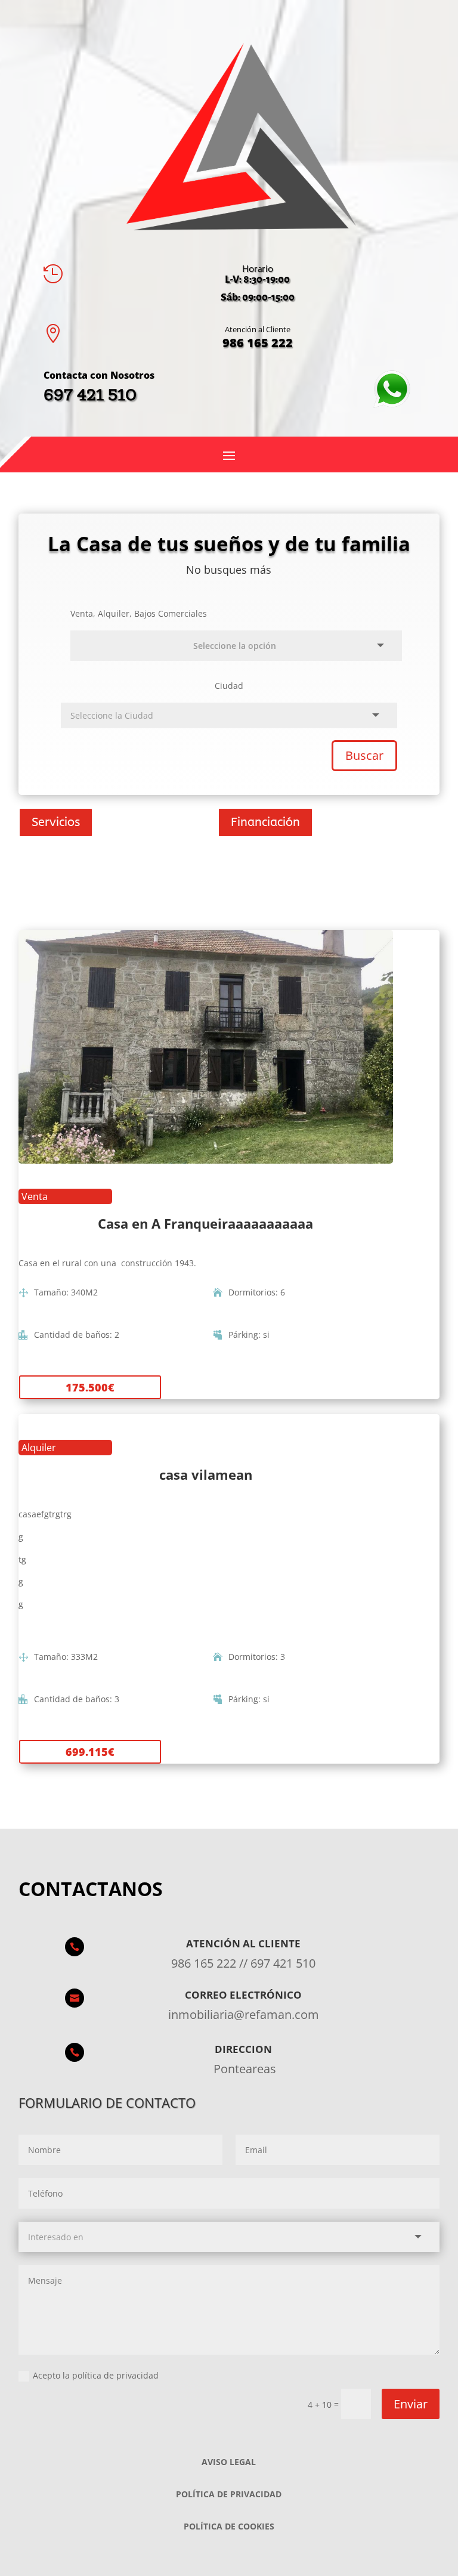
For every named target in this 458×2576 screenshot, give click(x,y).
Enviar (411, 2404)
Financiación (265, 822)
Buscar (364, 755)
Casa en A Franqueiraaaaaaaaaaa (205, 1223)
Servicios (56, 822)
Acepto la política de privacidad (96, 2375)
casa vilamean (206, 1474)
